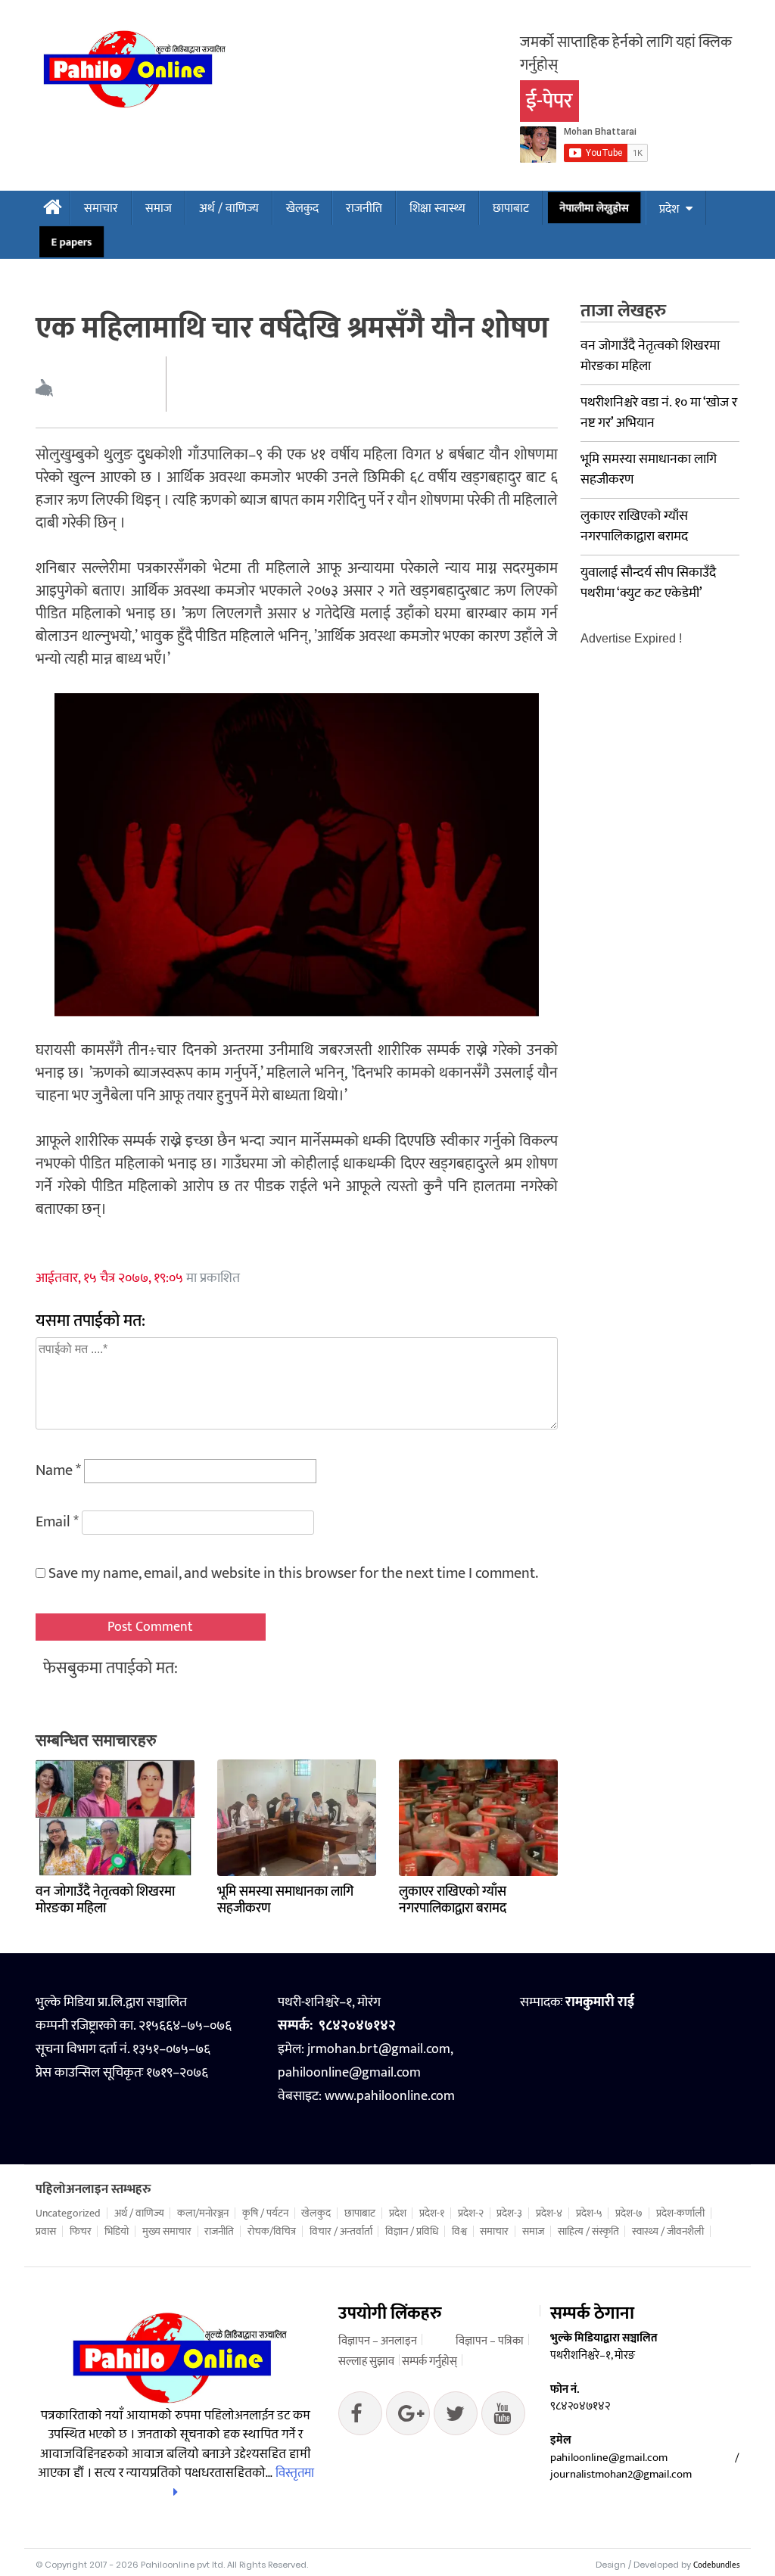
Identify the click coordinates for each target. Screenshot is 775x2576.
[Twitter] (408, 2417)
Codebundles (716, 2565)
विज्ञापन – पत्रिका (490, 2341)
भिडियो (117, 2232)
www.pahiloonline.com (390, 2096)
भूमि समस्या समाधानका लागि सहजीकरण (285, 1900)
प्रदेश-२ (471, 2214)
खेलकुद (302, 208)
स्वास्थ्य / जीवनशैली (668, 2232)
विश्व (459, 2232)
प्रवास (46, 2232)
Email (57, 1522)
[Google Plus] (456, 2417)
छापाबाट (511, 208)
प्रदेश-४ (549, 2214)
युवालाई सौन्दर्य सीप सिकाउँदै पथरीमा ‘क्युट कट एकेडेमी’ (648, 583)
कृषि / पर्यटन (265, 2214)
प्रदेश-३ (509, 2214)
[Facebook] (360, 2417)
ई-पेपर (549, 101)
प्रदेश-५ (589, 2214)
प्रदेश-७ (629, 2214)
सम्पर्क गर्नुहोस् (430, 2361)
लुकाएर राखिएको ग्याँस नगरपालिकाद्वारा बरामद (453, 1900)
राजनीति (364, 208)
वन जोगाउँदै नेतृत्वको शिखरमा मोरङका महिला (105, 1900)
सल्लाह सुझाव (366, 2361)
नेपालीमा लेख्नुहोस (594, 208)
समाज (159, 208)
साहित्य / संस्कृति (588, 2232)
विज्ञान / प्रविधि (412, 2232)
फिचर (81, 2232)
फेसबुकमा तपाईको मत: (110, 1668)
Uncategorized (68, 2214)
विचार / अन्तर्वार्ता (341, 2232)
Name (58, 1470)
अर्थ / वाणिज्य (229, 208)
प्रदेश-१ (432, 2214)
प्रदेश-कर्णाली (680, 2214)
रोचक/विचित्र (272, 2232)
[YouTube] (503, 2417)
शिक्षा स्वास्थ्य (437, 208)
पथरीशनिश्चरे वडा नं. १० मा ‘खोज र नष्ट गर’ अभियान (659, 413)
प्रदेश (669, 209)
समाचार (101, 208)
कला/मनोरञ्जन (203, 2214)
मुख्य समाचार (167, 2232)
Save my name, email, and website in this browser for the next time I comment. (293, 1573)
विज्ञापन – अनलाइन (378, 2341)
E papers (72, 242)
